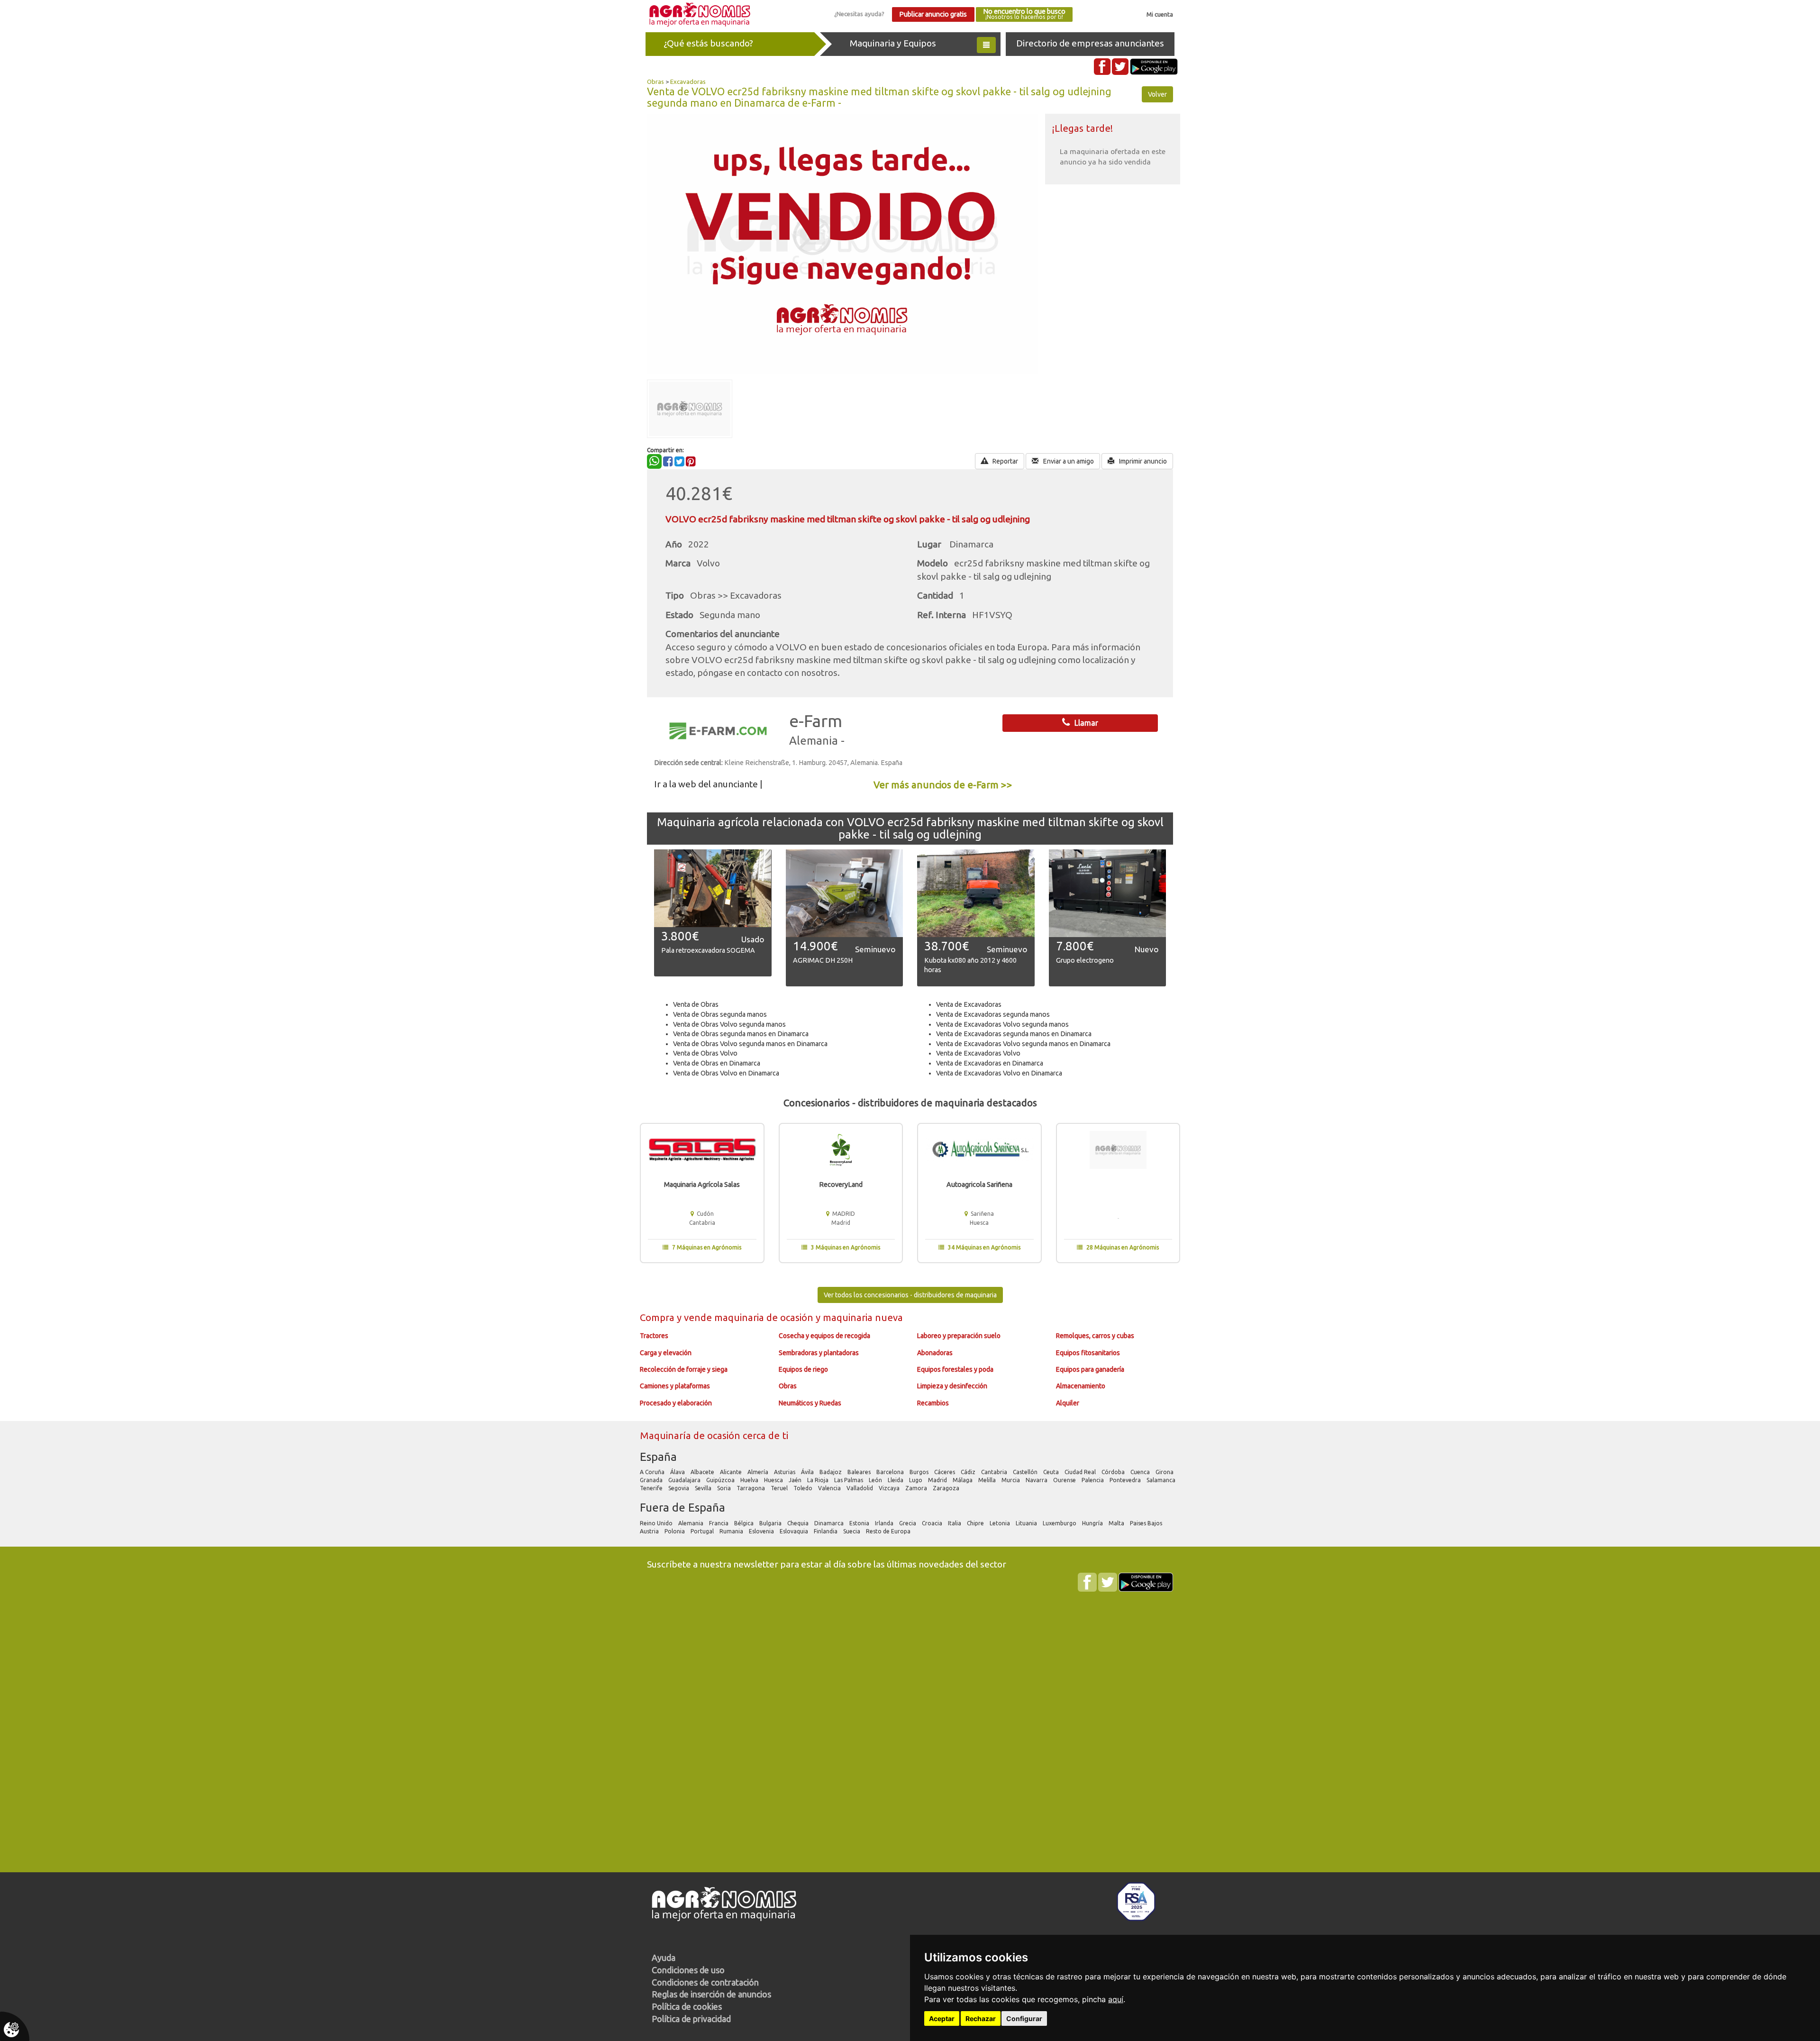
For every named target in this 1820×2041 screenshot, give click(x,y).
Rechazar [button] (981, 2018)
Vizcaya (890, 1488)
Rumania (732, 1531)
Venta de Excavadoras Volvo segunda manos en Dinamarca (1023, 1044)
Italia (955, 1523)
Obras (655, 82)
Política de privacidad (691, 2019)
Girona (1165, 1472)
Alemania (692, 1523)
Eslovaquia (795, 1531)
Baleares (860, 1472)
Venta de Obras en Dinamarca (717, 1063)
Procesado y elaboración (676, 1403)
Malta (1117, 1523)
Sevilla (704, 1488)
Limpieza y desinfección (952, 1386)
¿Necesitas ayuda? (859, 14)
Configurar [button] (1024, 2018)
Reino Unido (657, 1523)
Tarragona (751, 1488)
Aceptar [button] (942, 2018)
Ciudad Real (1081, 1472)
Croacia (933, 1523)
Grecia (908, 1523)
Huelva (750, 1480)
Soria (725, 1488)
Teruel (780, 1488)
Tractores (654, 1336)
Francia (719, 1523)
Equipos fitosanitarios (1088, 1353)
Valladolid (860, 1488)
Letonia (1001, 1523)
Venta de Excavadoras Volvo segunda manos (1002, 1024)
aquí (1116, 1999)
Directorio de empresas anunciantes (1090, 43)
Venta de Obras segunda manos (720, 1014)
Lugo (916, 1480)
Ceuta (1052, 1472)
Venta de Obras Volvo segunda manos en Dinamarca (750, 1044)
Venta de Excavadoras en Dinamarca (990, 1063)
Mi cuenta (1160, 14)
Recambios (933, 1403)
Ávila (808, 1472)
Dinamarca (830, 1523)
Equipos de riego (803, 1369)
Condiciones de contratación (705, 1982)
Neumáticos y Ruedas (810, 1403)
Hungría (1093, 1523)
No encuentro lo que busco (1024, 14)
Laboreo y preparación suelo (959, 1336)
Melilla (988, 1480)
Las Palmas (849, 1480)
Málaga (963, 1480)
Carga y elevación (666, 1353)
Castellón (1026, 1472)
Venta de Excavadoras (969, 1004)
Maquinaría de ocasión (691, 1435)
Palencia (1093, 1480)
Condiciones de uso (688, 1970)
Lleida (896, 1480)
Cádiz (969, 1472)
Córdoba (1114, 1472)
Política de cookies (687, 2006)
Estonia (860, 1523)
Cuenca (1141, 1472)
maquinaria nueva (863, 1317)
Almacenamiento (1081, 1386)
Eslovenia (762, 1531)
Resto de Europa (889, 1531)
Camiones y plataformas (675, 1386)
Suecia (852, 1531)
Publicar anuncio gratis (933, 14)
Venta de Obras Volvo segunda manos (729, 1024)
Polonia (675, 1531)
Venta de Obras (696, 1004)
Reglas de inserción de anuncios (711, 1994)
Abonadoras (935, 1353)
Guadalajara (685, 1480)
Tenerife (652, 1488)
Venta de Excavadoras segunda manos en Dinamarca (1014, 1034)
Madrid (938, 1480)
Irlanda (885, 1523)
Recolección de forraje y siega (684, 1369)
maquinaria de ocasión (765, 1317)
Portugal (703, 1531)
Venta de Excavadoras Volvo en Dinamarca (999, 1073)
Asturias (785, 1472)
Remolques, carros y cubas (1095, 1336)
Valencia (830, 1488)
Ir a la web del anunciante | (708, 784)
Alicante (732, 1472)
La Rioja (819, 1480)
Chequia (799, 1523)
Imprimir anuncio (1142, 461)
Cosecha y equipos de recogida (824, 1336)
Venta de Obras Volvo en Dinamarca (726, 1073)
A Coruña (653, 1472)
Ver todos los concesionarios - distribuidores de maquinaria (910, 1295)
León (876, 1480)
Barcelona (891, 1472)
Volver (1157, 94)
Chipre (976, 1523)
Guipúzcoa (721, 1480)
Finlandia (826, 1531)
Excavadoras (688, 82)
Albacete (703, 1472)
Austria (650, 1531)
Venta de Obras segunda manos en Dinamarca (741, 1034)
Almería (759, 1472)
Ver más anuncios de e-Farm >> (943, 785)
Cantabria (995, 1472)
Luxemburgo (1060, 1523)
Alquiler (1068, 1403)
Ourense (1065, 1480)
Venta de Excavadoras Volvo (978, 1053)
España (658, 1457)
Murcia (1011, 1480)
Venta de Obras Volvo (705, 1053)
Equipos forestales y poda (955, 1369)
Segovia (679, 1488)
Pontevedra (1126, 1480)
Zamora (917, 1488)
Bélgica (745, 1523)
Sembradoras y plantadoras (819, 1353)
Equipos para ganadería (1090, 1369)
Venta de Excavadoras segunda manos (993, 1014)
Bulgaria (771, 1523)
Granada (652, 1480)
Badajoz (831, 1472)
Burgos (920, 1472)
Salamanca (1162, 1480)
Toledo (804, 1488)
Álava (678, 1472)
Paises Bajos (1147, 1523)
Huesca (774, 1480)
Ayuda (664, 1958)
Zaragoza (947, 1488)
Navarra (1037, 1480)
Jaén (796, 1480)
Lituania (1027, 1523)
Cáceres (945, 1472)
